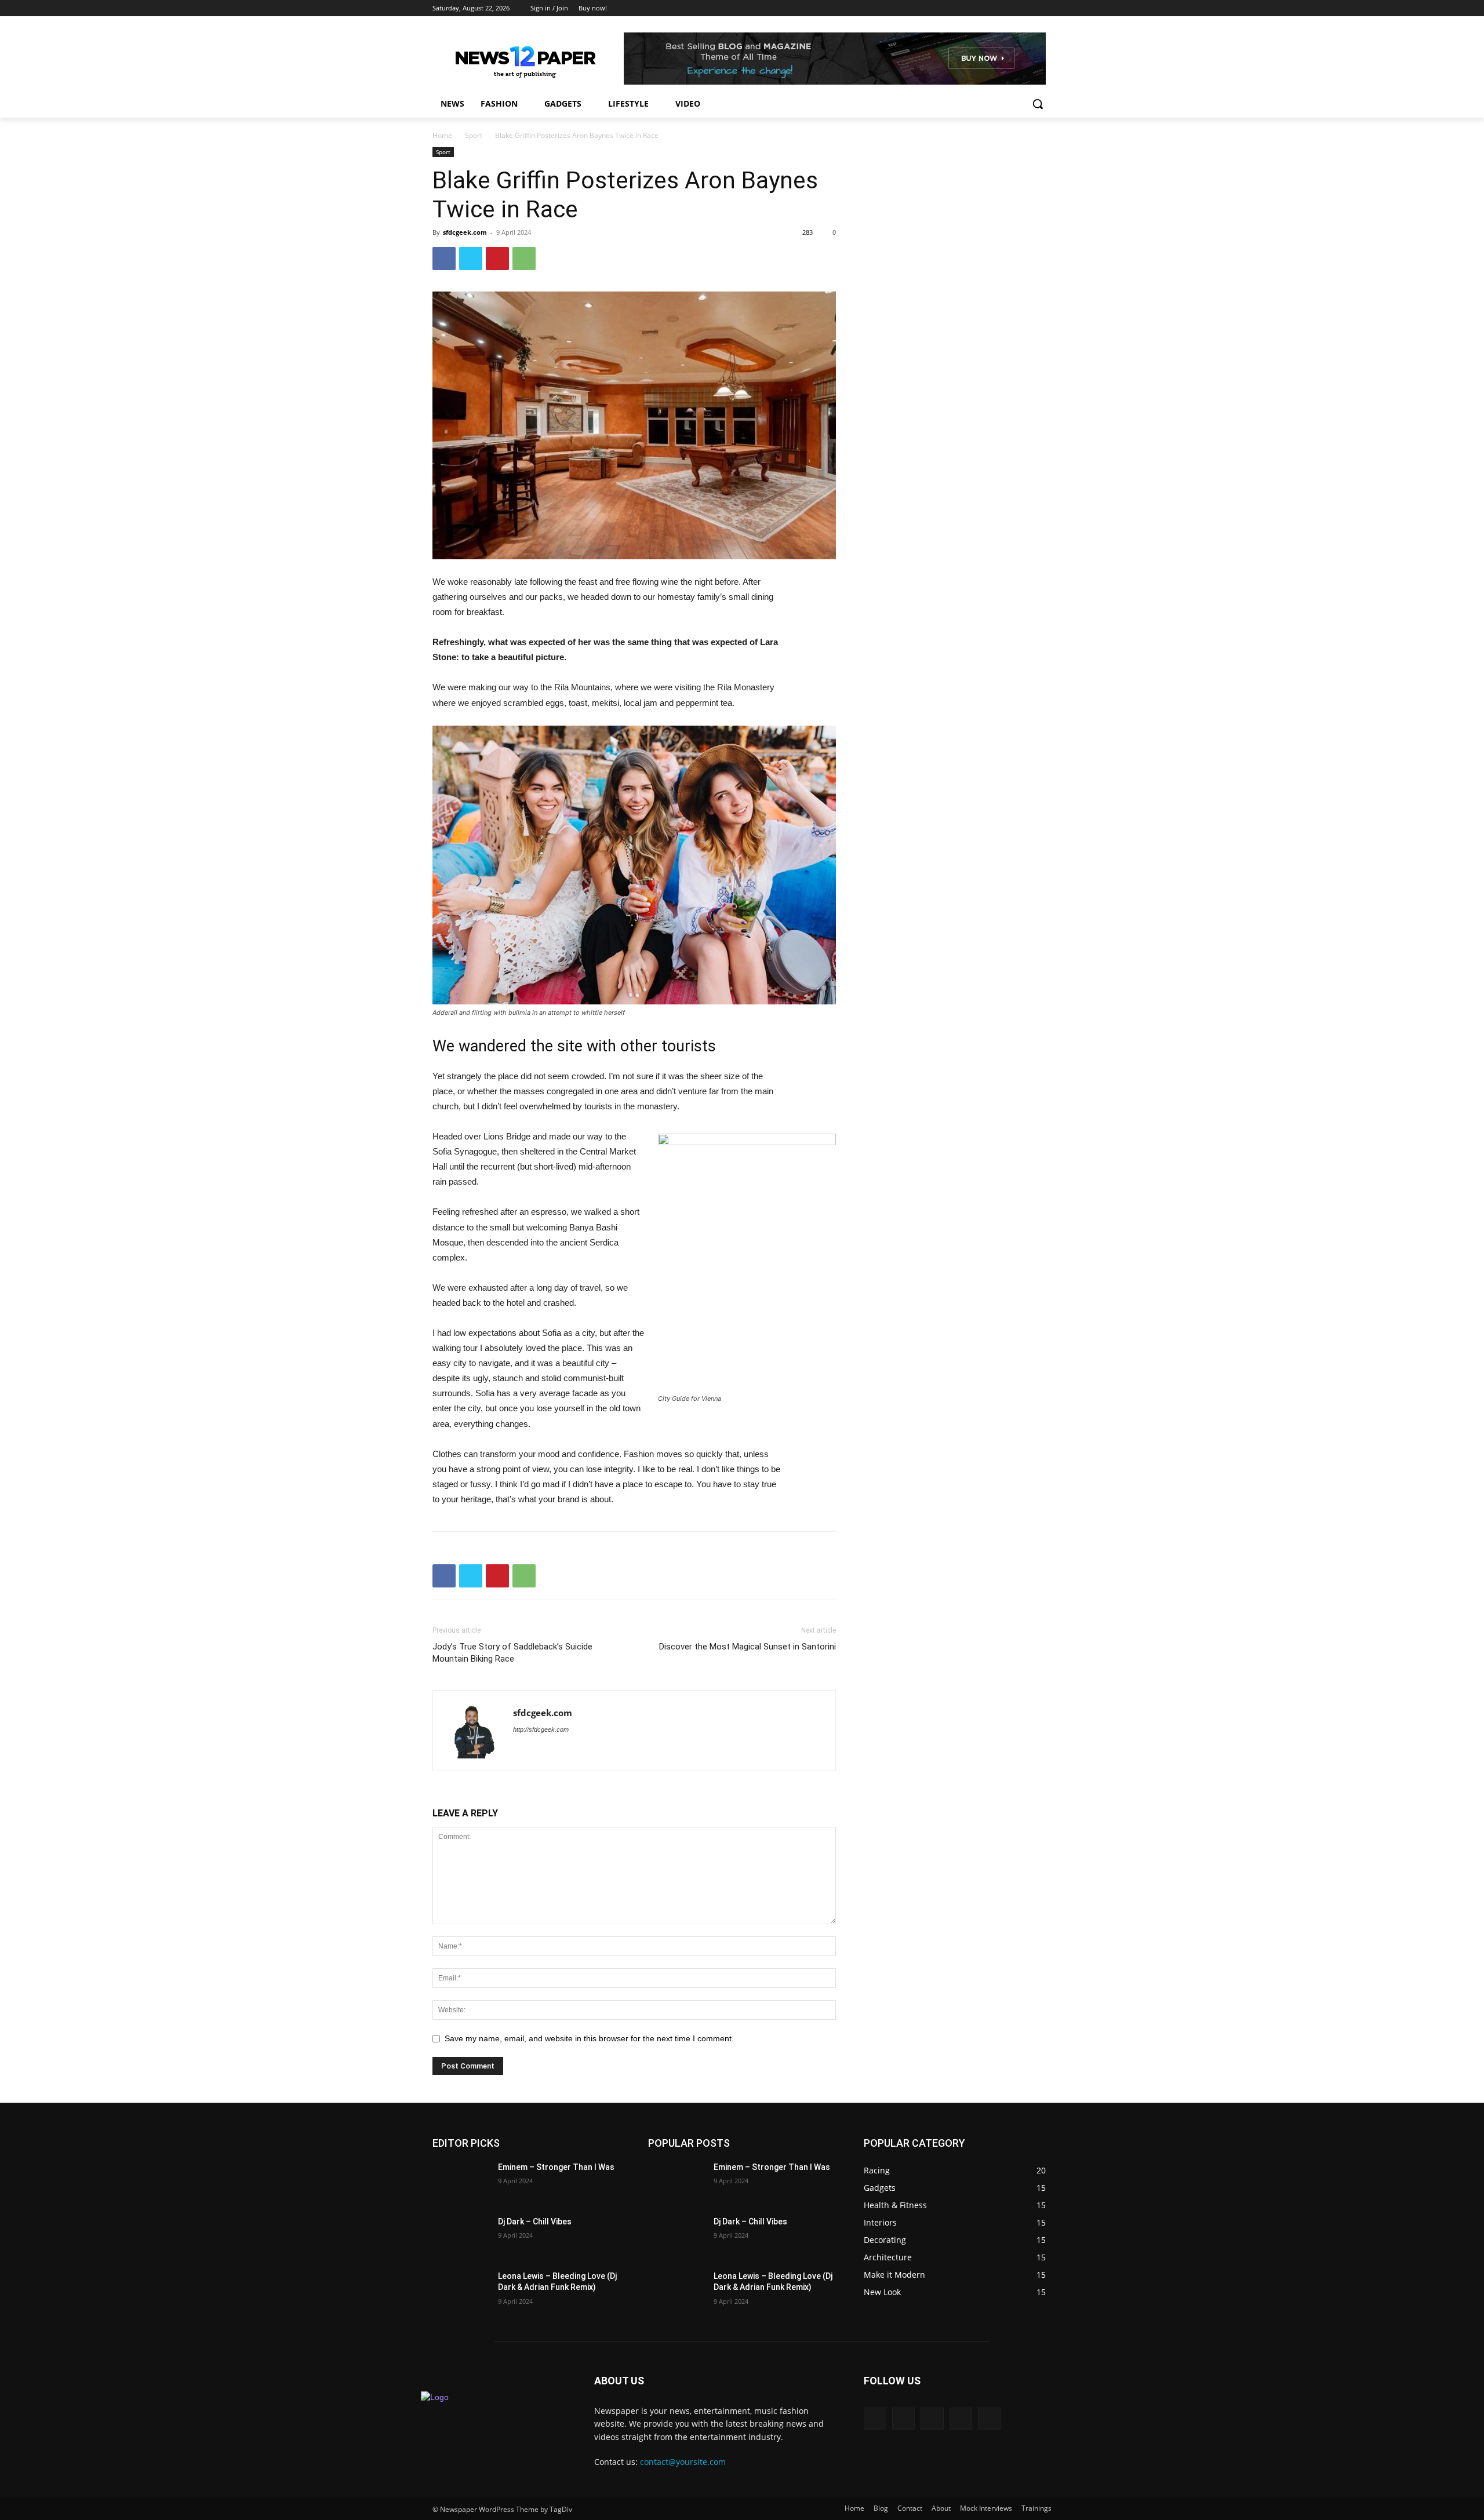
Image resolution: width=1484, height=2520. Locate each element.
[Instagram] (997, 8)
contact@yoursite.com (683, 2462)
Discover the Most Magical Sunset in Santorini (748, 1647)
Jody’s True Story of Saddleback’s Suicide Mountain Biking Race (512, 1653)
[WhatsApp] (524, 258)
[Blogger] (875, 2419)
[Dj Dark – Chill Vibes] (461, 2236)
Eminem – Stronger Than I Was (556, 2167)
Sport (474, 135)
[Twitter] (1013, 8)
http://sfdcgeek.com (541, 1729)
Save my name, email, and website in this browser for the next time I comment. (589, 2038)
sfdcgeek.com (465, 232)
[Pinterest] (497, 258)
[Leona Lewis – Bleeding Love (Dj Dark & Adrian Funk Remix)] (461, 2290)
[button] (1038, 104)
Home (442, 135)
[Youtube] (1045, 8)
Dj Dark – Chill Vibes (535, 2222)
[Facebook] (981, 8)
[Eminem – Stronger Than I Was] (461, 2182)
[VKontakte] (989, 2419)
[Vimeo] (1029, 8)
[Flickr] (932, 2419)
